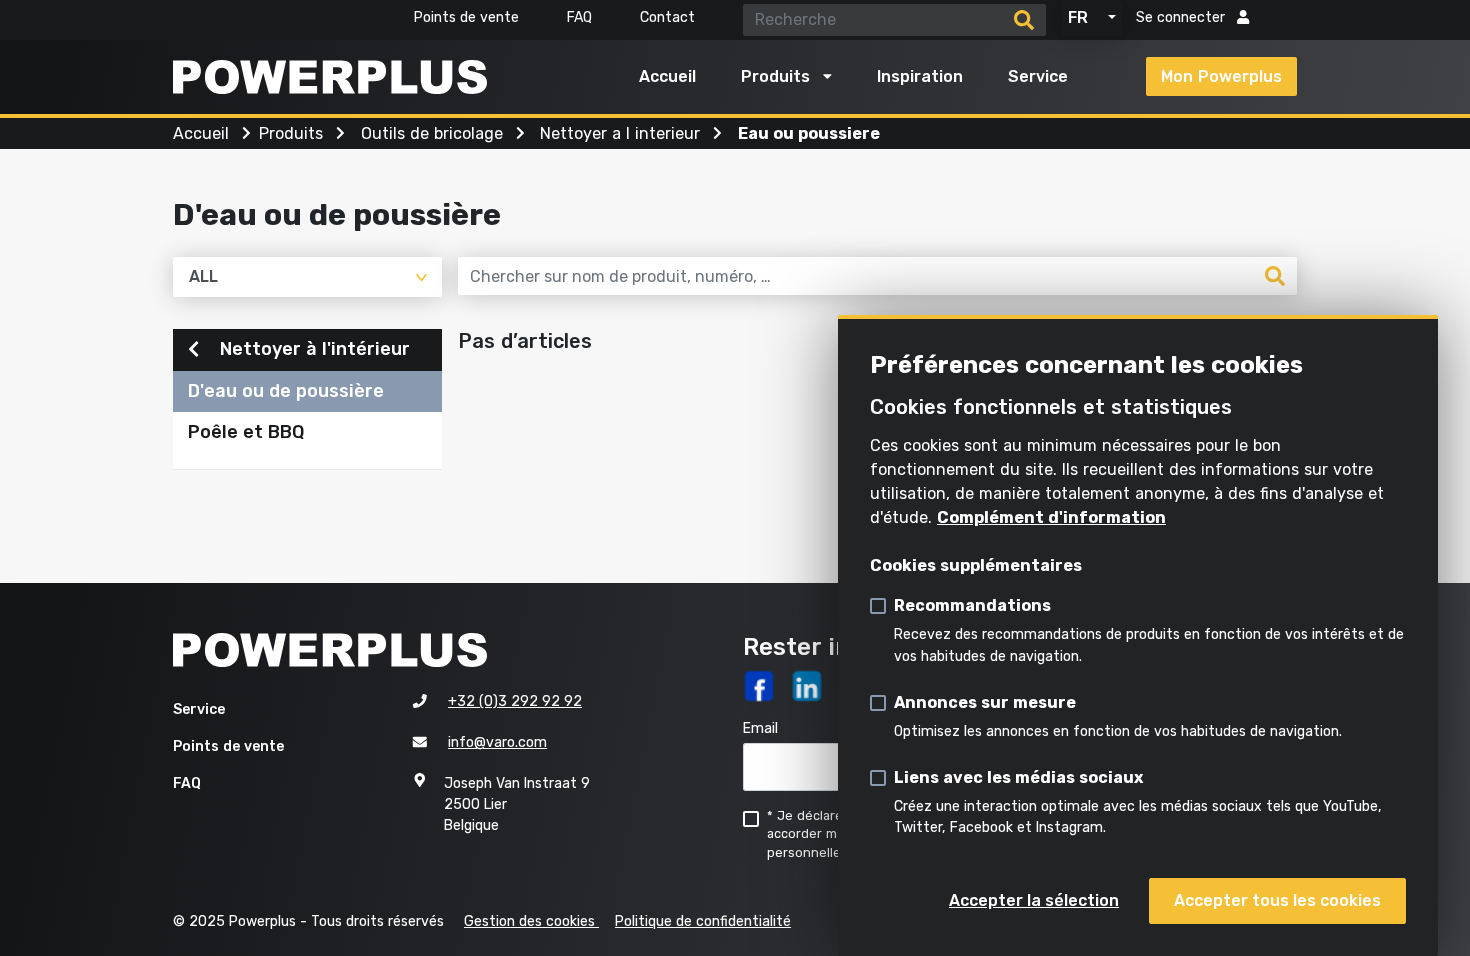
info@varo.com (497, 742)
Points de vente (466, 17)
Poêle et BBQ (246, 432)
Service (1038, 76)
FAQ (579, 17)
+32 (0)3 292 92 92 (515, 701)
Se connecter (1182, 17)
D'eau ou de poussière (286, 391)
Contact (667, 17)
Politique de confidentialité (703, 921)
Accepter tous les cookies (1277, 900)
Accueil (667, 76)
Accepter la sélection (1034, 900)
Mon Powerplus (1221, 76)
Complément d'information (1051, 517)
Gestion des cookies (531, 921)
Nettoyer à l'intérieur (312, 349)
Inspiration (920, 76)
